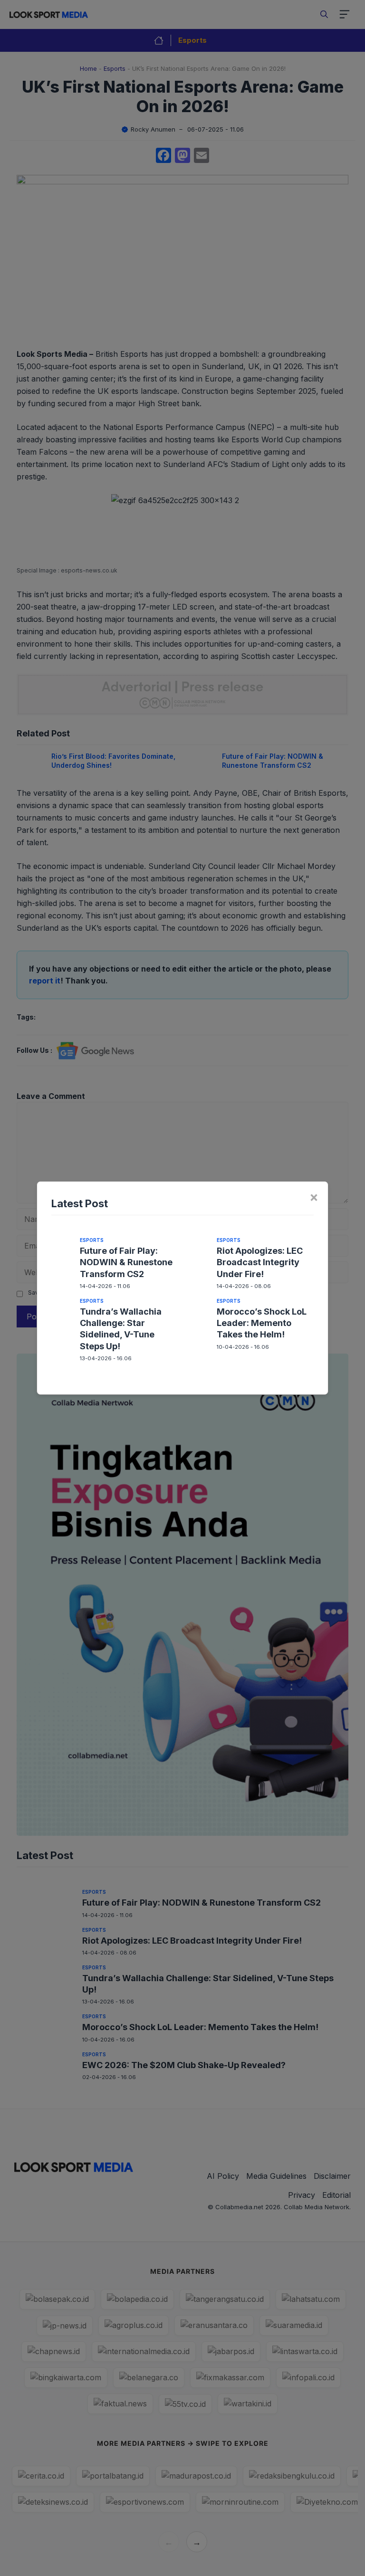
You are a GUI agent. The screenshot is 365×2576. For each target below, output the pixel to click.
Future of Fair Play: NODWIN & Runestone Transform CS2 (126, 1262)
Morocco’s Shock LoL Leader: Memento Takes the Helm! (262, 1323)
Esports (92, 1240)
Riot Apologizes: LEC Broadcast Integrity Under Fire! (260, 1262)
